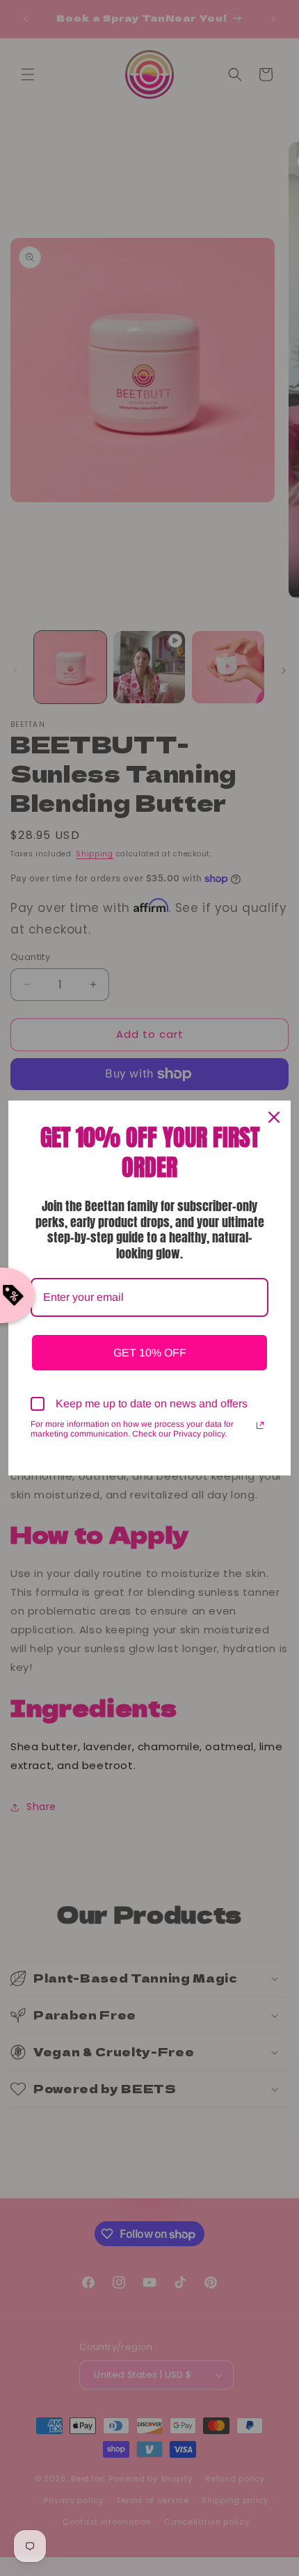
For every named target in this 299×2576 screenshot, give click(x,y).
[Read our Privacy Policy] (260, 1425)
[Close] (274, 1117)
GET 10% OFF (150, 1353)
